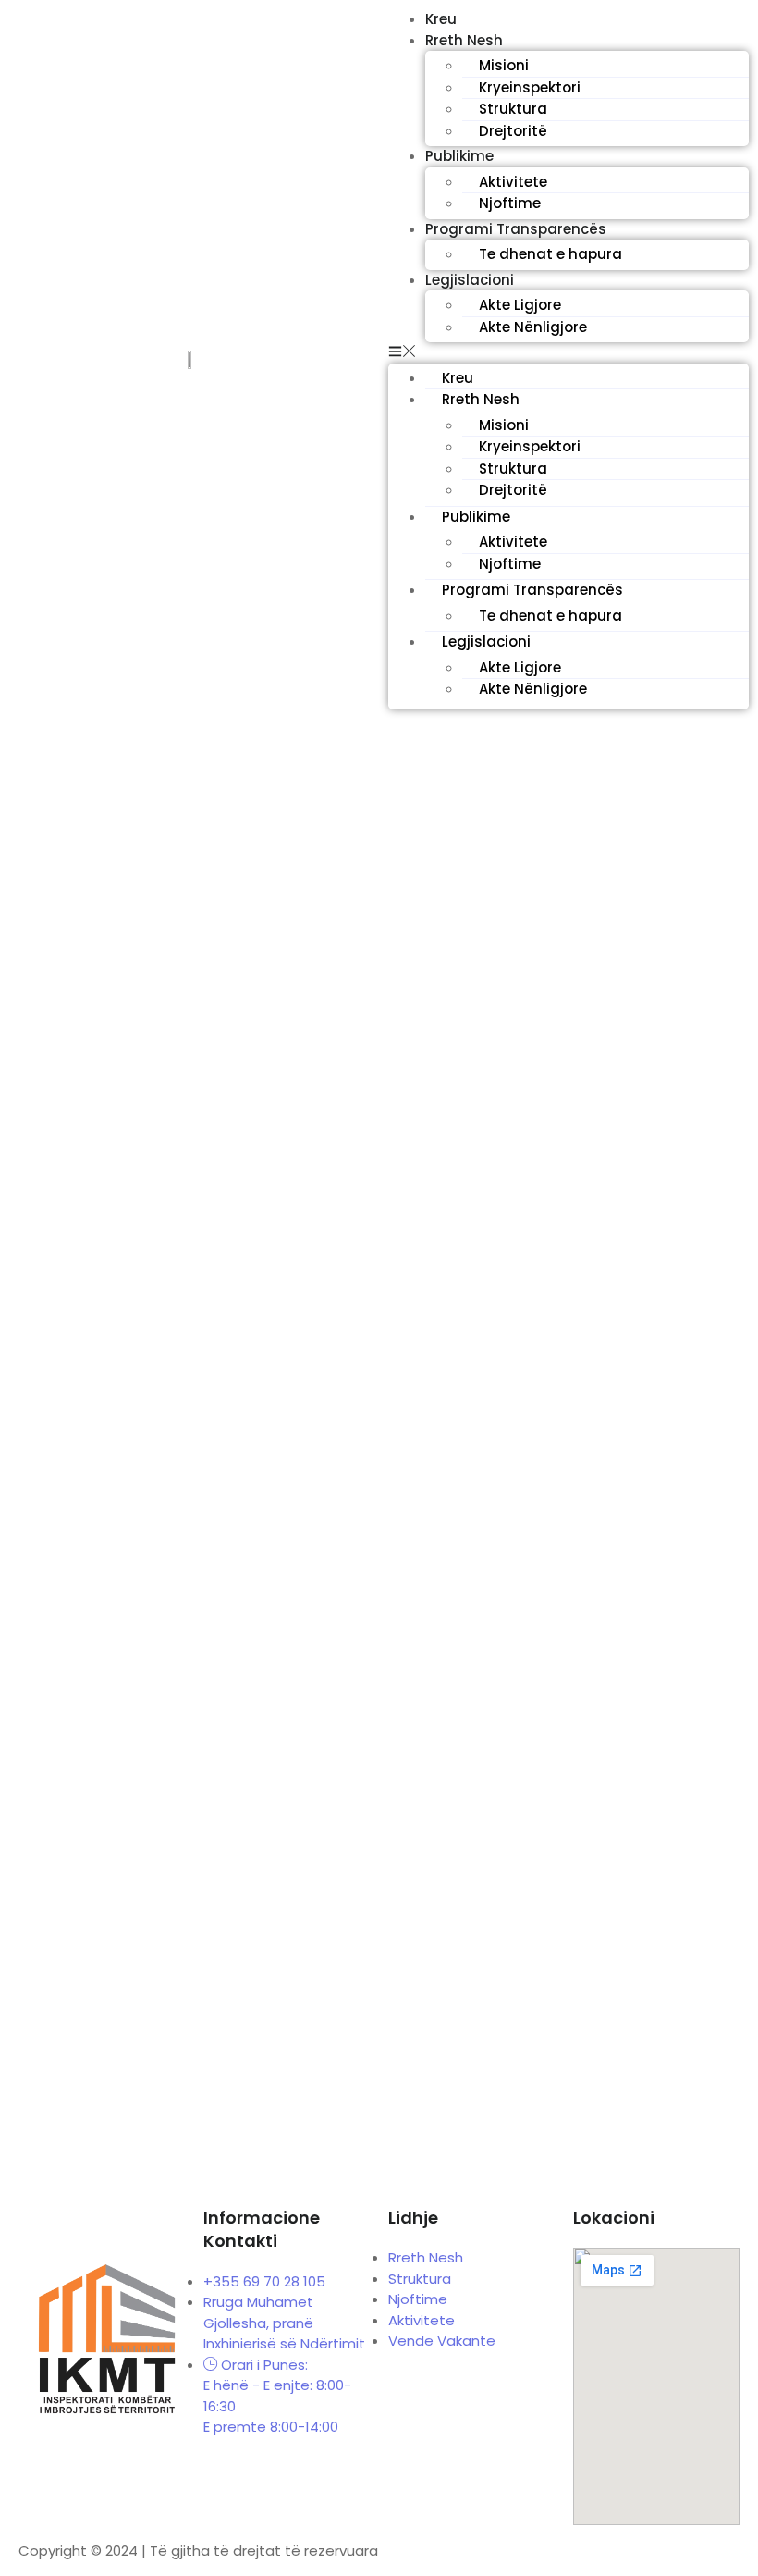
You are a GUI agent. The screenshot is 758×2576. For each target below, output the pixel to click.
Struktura (513, 109)
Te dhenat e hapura (550, 254)
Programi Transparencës (516, 229)
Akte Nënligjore (533, 327)
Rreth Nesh (464, 40)
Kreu (458, 378)
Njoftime (510, 203)
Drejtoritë (513, 131)
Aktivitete (513, 182)
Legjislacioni (470, 280)
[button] (568, 353)
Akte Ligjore (520, 305)
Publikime (459, 156)
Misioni (504, 65)
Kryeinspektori (530, 87)
